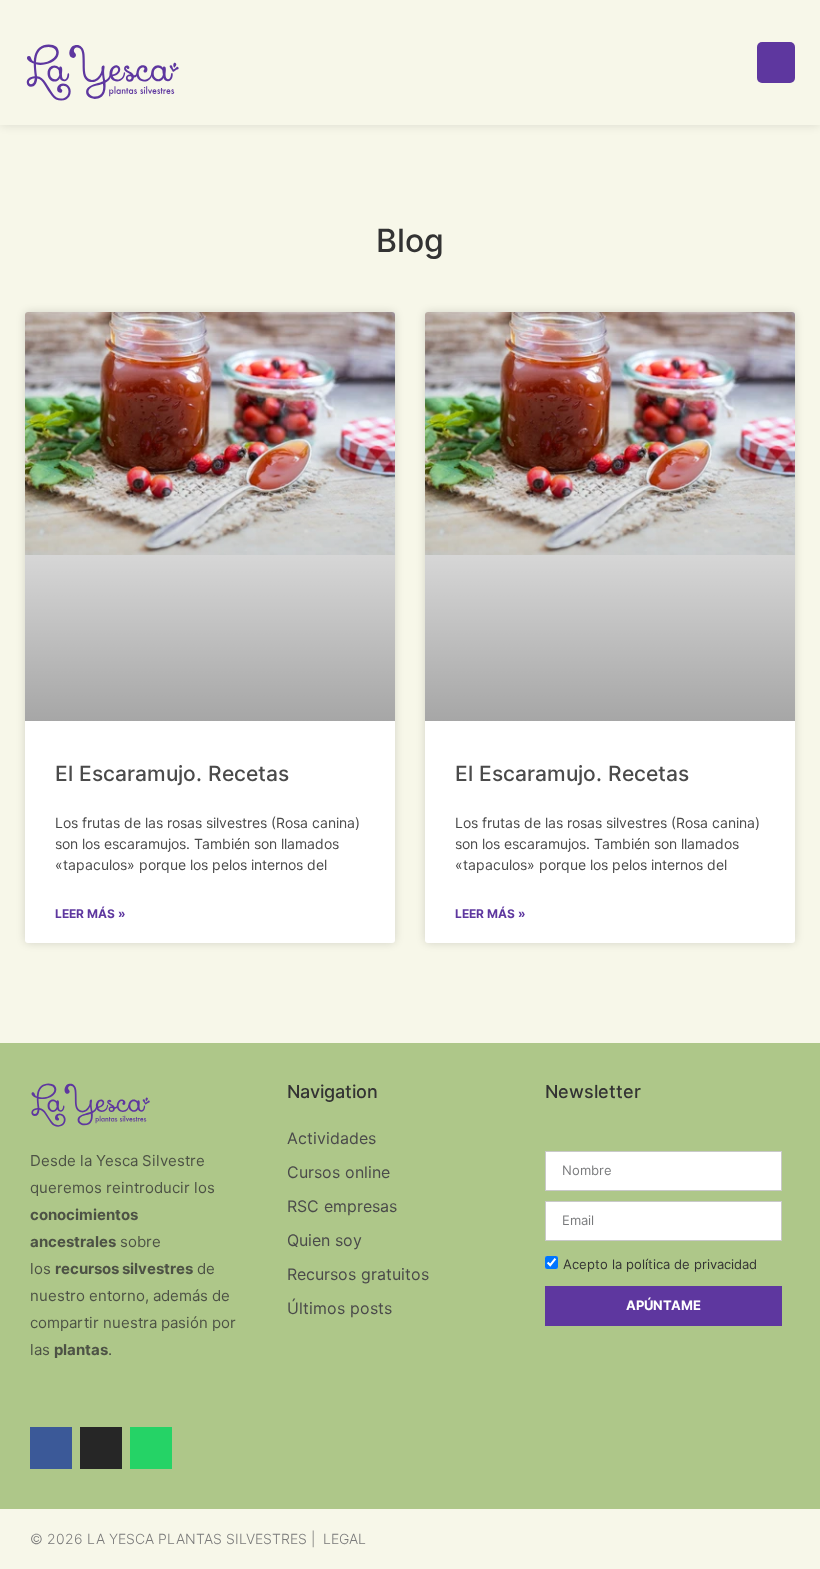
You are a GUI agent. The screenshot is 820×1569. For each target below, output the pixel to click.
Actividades (331, 1138)
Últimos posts (339, 1308)
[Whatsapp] (151, 1448)
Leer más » (90, 913)
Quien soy (324, 1240)
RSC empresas (342, 1206)
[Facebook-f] (51, 1448)
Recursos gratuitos (358, 1274)
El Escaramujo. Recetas (172, 773)
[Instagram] (101, 1448)
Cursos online (338, 1172)
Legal (344, 1538)
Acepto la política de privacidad (660, 1264)
